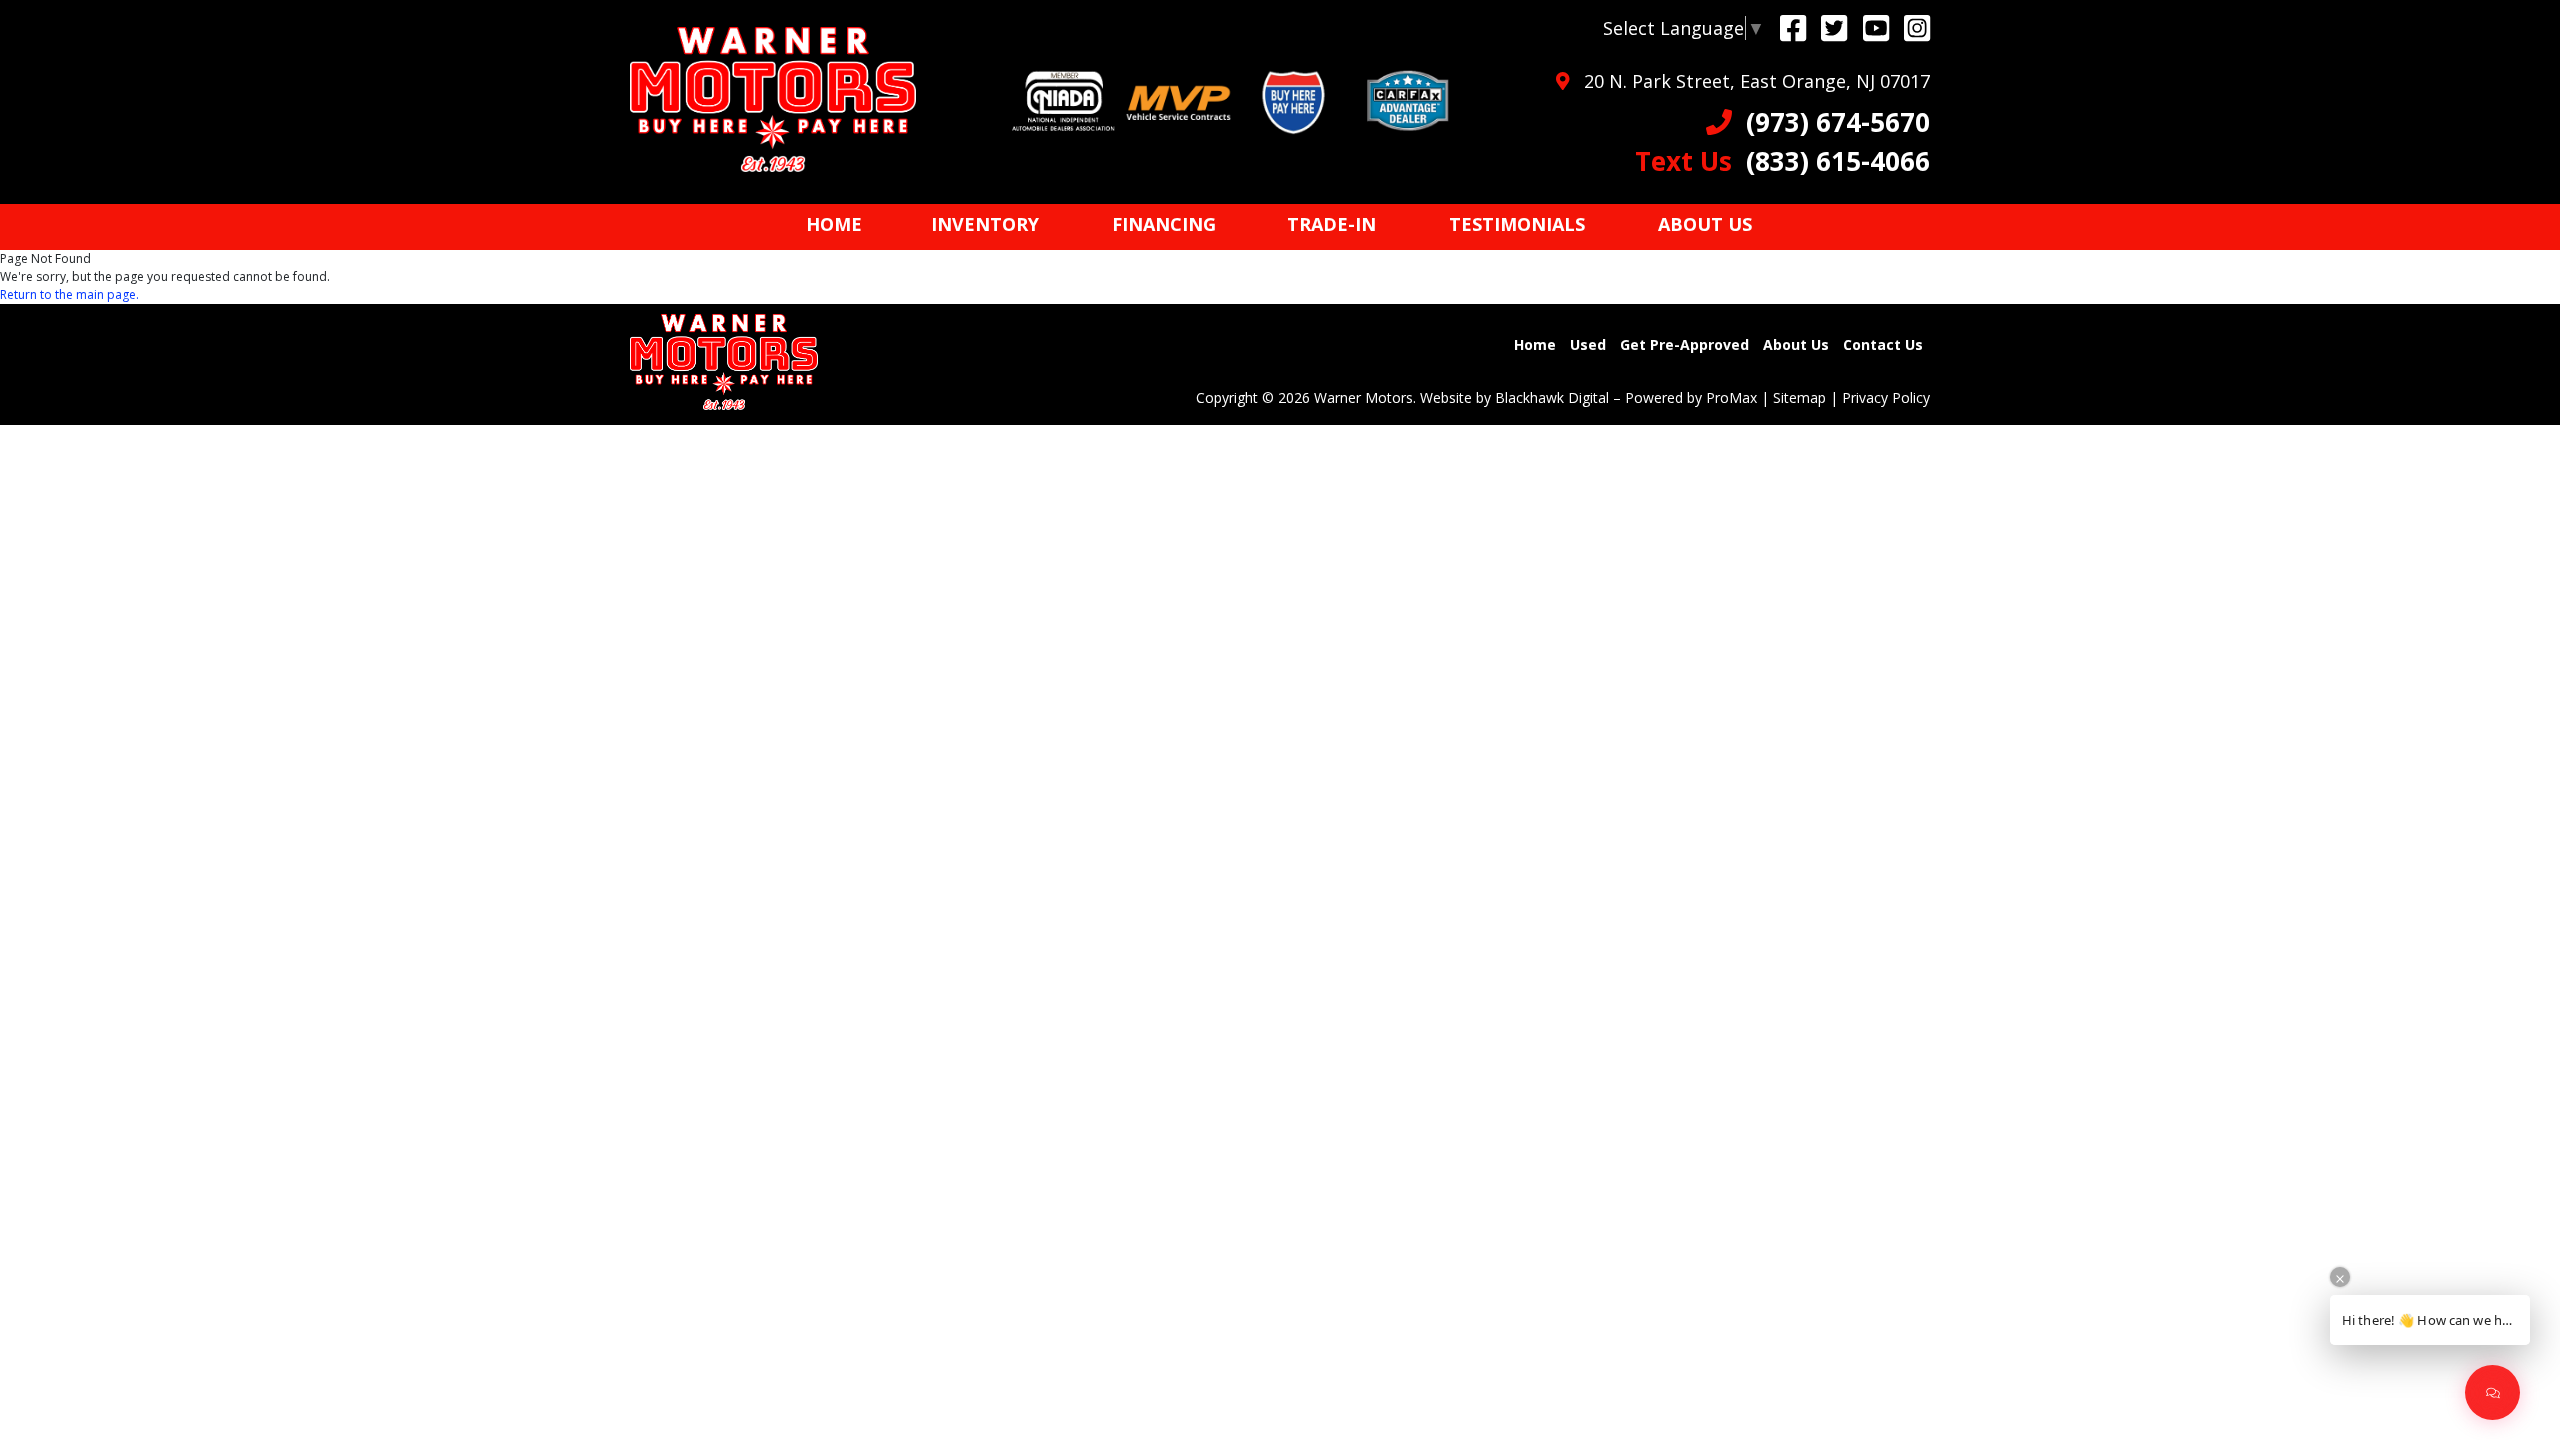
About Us (1796, 344)
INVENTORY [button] (985, 224)
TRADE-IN (1331, 224)
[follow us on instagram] (1917, 27)
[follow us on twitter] (1834, 27)
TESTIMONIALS (1517, 224)
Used (1588, 344)
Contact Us (1883, 344)
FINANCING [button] (1164, 224)
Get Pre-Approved (1684, 344)
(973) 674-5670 (1831, 122)
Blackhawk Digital (1552, 397)
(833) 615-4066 (1782, 161)
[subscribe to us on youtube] (1876, 27)
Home (1535, 344)
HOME (834, 224)
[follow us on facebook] (1793, 27)
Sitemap (1799, 397)
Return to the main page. (69, 294)
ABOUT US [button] (1705, 224)
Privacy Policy (1886, 397)
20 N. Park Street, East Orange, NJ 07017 (1749, 81)
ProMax (1731, 397)
